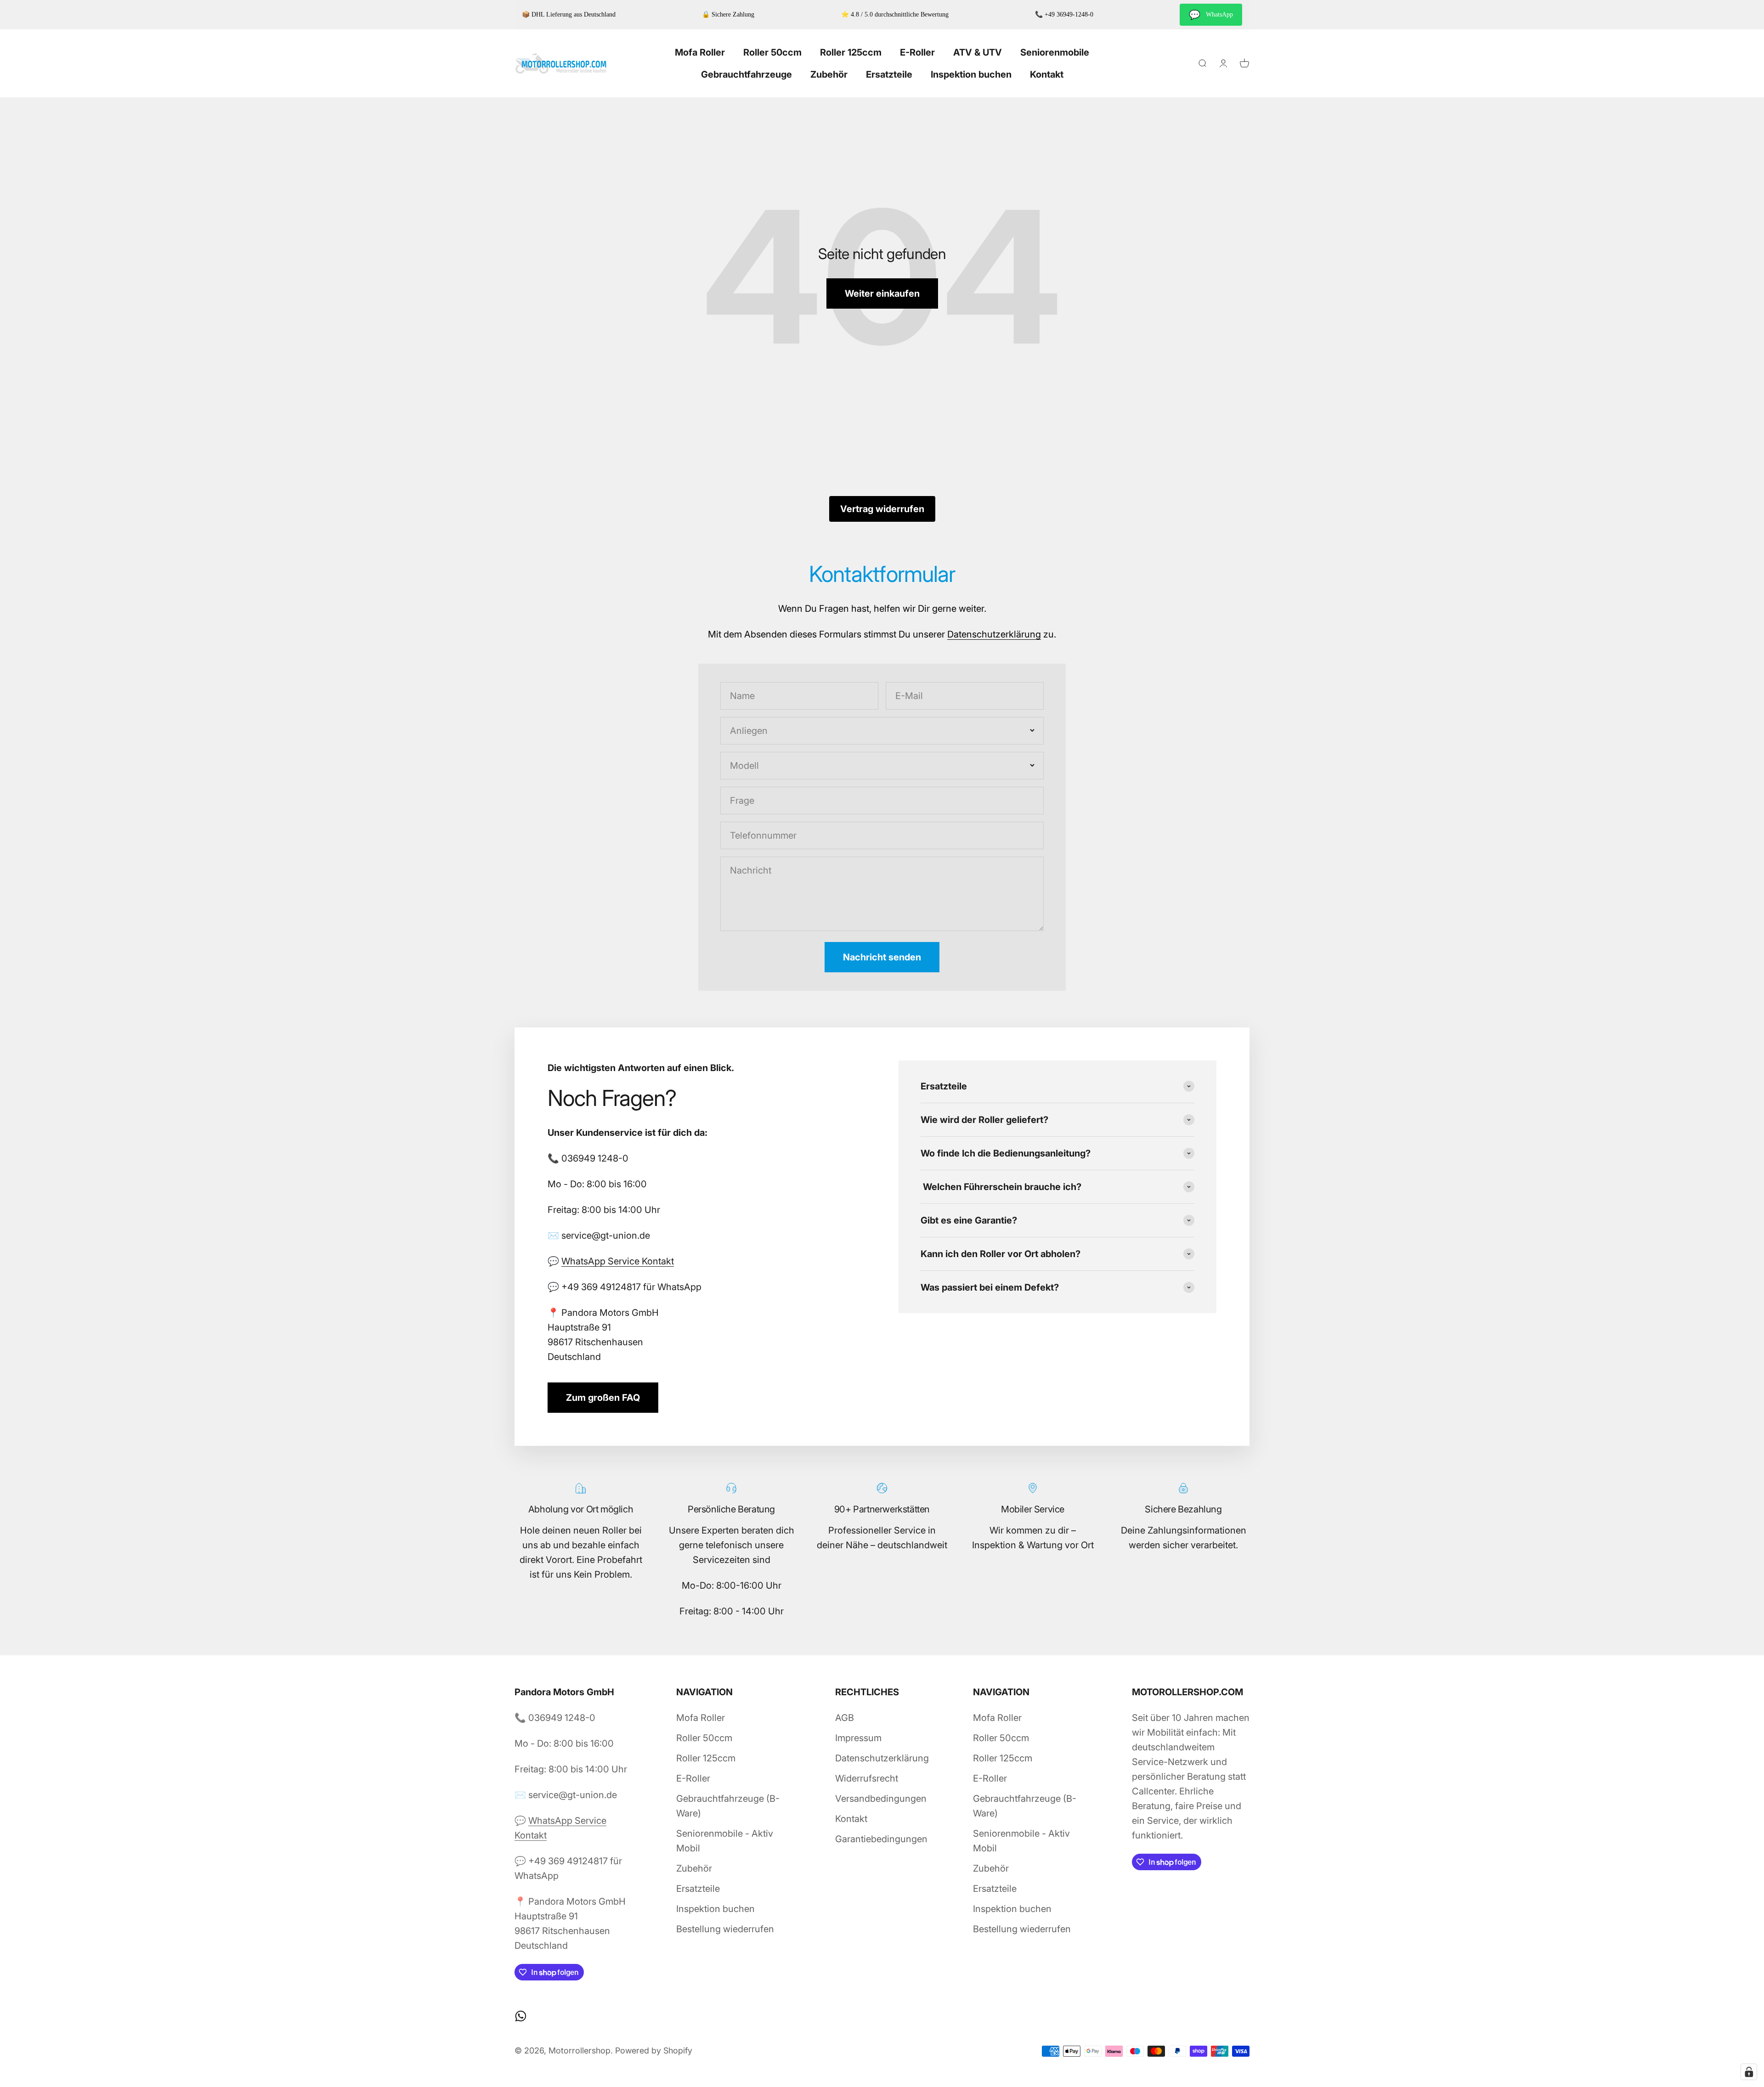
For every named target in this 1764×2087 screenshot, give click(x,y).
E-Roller (917, 52)
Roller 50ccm (772, 52)
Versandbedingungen (881, 1799)
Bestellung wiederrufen (725, 1929)
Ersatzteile (889, 74)
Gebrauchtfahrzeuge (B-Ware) (728, 1806)
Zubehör (829, 74)
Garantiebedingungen (881, 1839)
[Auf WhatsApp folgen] (521, 2016)
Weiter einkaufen (882, 293)
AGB (845, 1718)
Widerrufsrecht (867, 1778)
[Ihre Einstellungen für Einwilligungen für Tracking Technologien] (1749, 2072)
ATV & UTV (978, 52)
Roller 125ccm (851, 52)
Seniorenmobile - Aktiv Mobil (725, 1841)
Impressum (858, 1738)
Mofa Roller (700, 52)
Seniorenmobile (1055, 52)
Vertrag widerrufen (882, 509)
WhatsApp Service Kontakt (618, 1261)
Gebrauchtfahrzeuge (746, 74)
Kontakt (1047, 74)
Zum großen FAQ (603, 1398)
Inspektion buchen (971, 74)
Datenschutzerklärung (994, 634)
